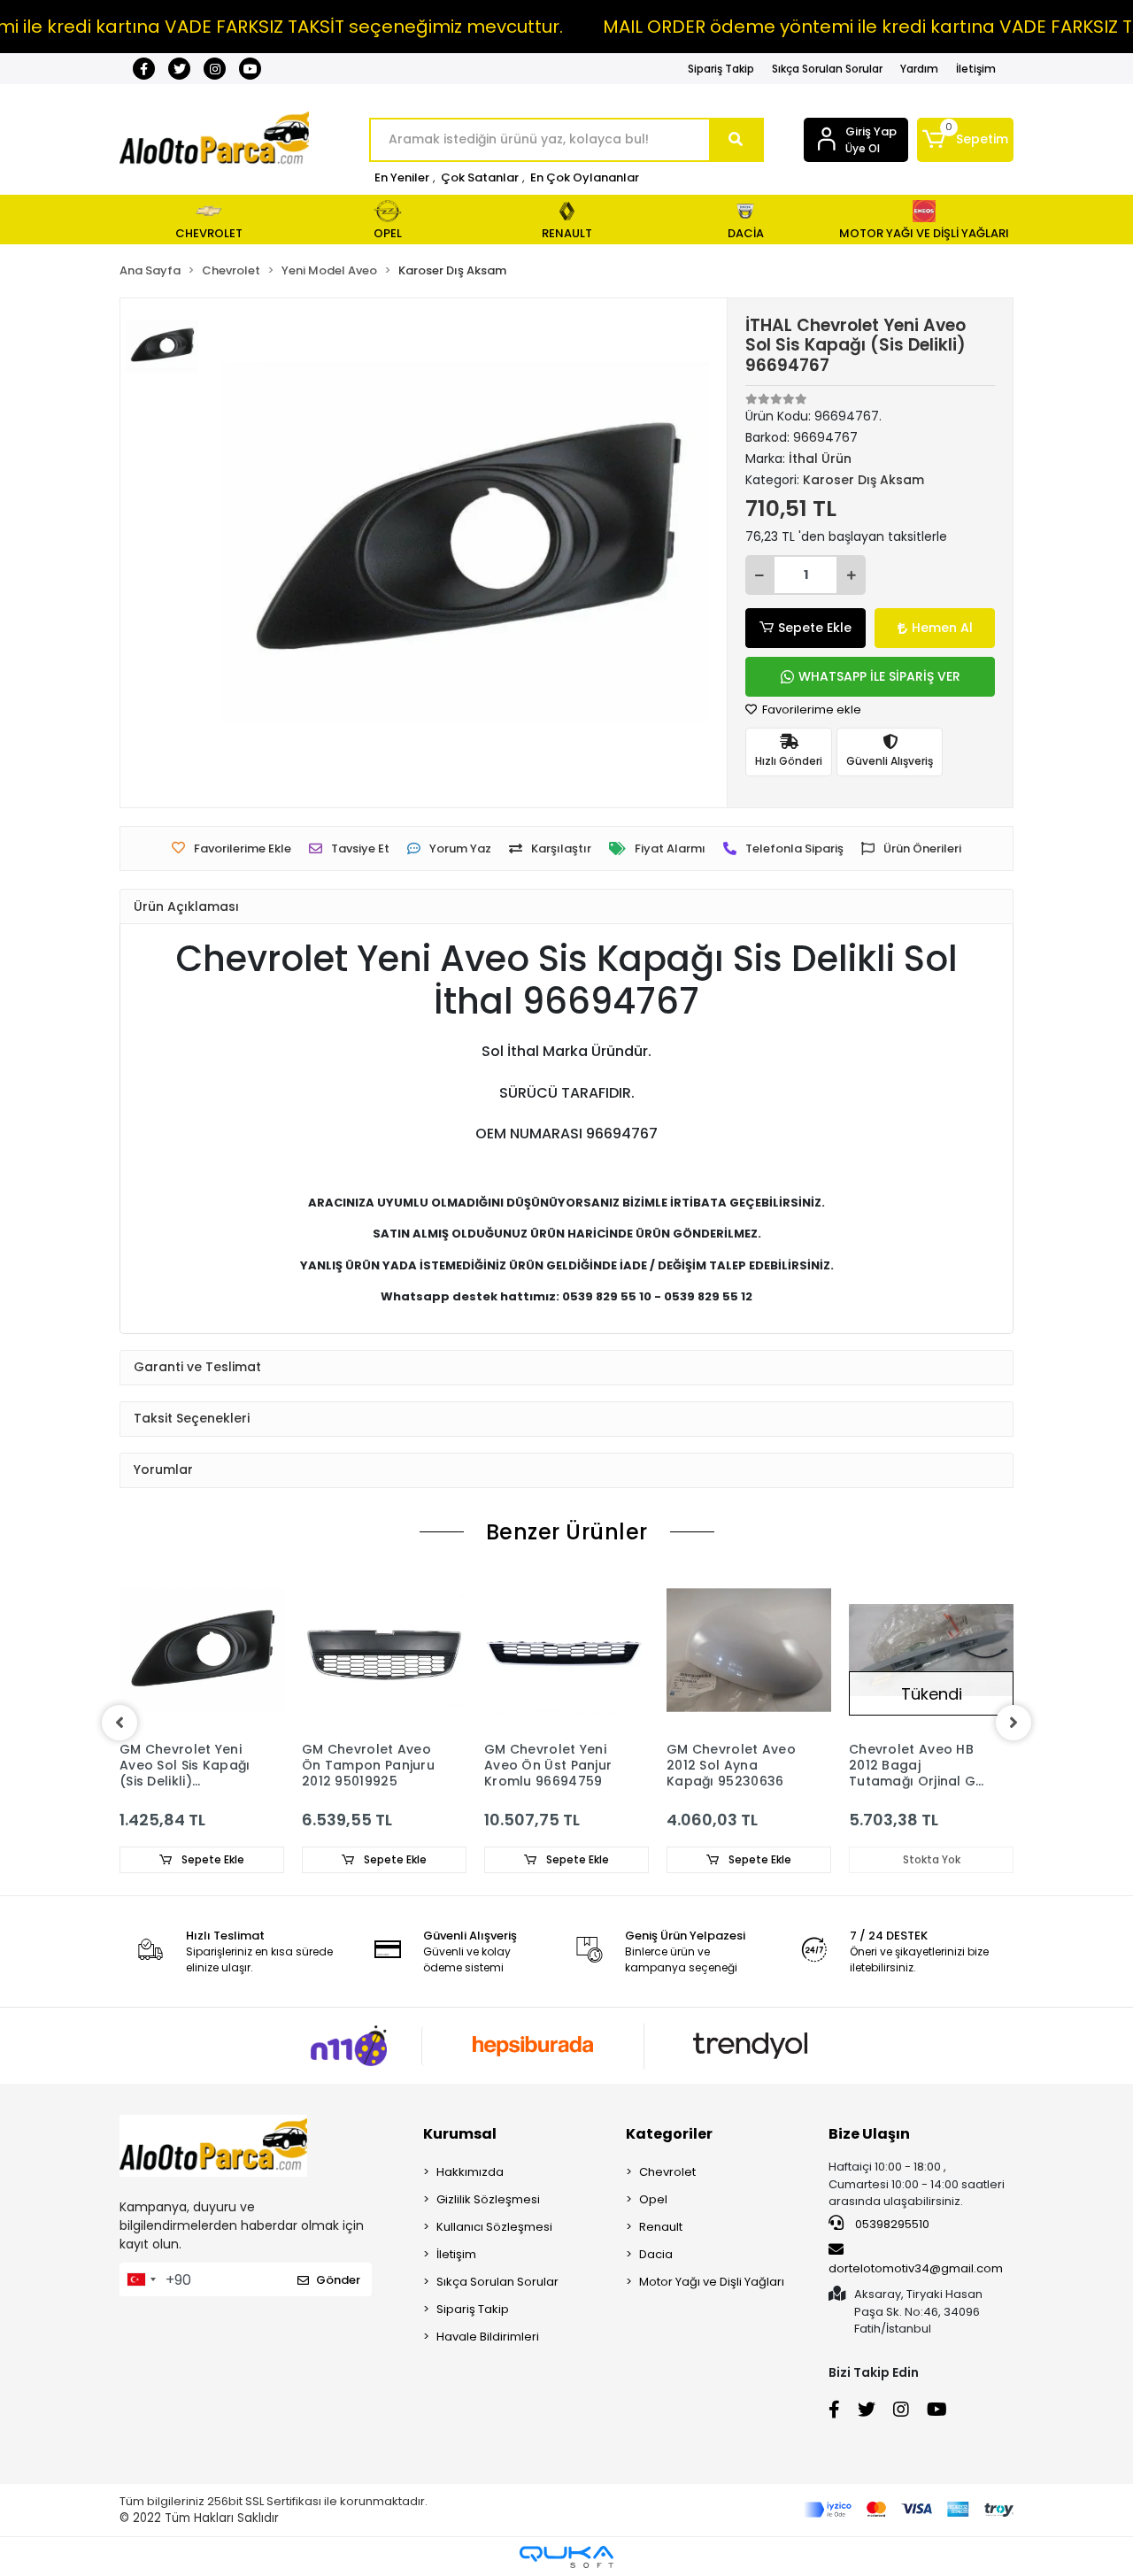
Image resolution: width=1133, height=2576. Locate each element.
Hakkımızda (470, 2172)
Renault (661, 2227)
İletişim (976, 69)
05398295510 (891, 2224)
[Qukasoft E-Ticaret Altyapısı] (566, 2557)
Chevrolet (667, 2172)
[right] (1014, 1723)
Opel (653, 2199)
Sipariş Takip (721, 69)
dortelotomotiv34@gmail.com (916, 2268)
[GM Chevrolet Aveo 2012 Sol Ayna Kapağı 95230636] (749, 1650)
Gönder (338, 2280)
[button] (965, 140)
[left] (119, 1723)
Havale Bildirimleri (488, 2337)
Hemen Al (942, 628)
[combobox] (141, 2279)
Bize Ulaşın (869, 2134)
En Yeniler (402, 177)
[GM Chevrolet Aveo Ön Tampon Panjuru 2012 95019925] (384, 1650)
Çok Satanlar (480, 177)
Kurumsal (460, 2134)
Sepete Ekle (815, 628)
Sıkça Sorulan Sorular (827, 69)
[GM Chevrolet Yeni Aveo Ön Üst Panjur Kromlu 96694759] (566, 1650)
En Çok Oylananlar (585, 177)
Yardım (919, 69)
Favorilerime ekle (810, 710)
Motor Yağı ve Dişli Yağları (712, 2282)
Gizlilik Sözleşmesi (488, 2199)
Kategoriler (669, 2134)
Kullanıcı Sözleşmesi (494, 2227)
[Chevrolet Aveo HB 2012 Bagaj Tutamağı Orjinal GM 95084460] (931, 1650)
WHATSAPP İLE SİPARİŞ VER (879, 676)
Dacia (656, 2254)
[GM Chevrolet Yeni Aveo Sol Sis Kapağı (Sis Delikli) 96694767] (202, 1650)
